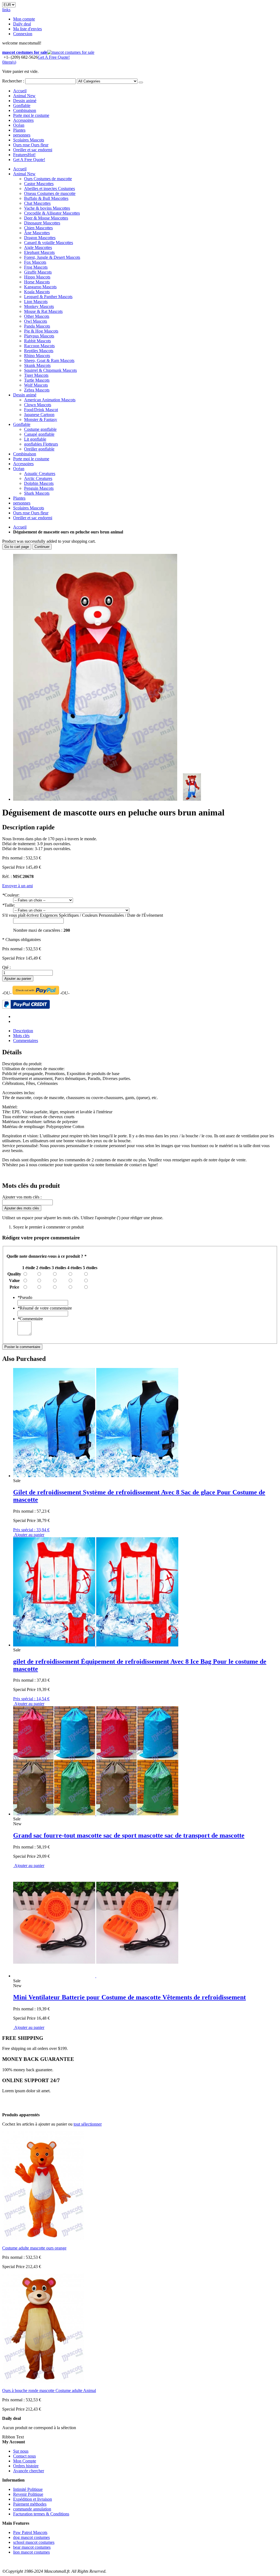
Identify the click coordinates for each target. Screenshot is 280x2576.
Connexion (23, 34)
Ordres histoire (26, 2466)
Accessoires (23, 120)
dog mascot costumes (31, 2537)
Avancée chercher (29, 2471)
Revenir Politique (28, 2494)
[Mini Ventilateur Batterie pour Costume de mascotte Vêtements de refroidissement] (96, 1976)
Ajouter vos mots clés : (22, 1197)
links (6, 10)
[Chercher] (141, 82)
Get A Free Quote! (54, 57)
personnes (22, 135)
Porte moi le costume (31, 115)
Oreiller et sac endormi (33, 150)
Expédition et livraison (33, 2499)
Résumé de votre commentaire (45, 1308)
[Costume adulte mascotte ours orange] (43, 2239)
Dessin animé (25, 101)
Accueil (20, 527)
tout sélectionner (88, 2124)
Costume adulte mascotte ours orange (34, 2248)
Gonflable (22, 106)
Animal (24, 96)
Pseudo (25, 1297)
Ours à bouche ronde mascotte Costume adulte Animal (49, 2390)
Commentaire (30, 1319)
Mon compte (24, 19)
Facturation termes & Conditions (41, 2514)
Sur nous (21, 2451)
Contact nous (24, 2456)
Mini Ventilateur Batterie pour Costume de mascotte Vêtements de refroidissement (129, 1997)
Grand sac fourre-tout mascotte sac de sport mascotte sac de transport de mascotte (129, 1835)
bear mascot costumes (32, 2547)
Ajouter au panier (29, 1866)
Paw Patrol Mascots (30, 2532)
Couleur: (11, 895)
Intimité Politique (28, 2489)
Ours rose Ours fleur (31, 145)
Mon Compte (25, 2461)
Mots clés (21, 1036)
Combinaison (25, 110)
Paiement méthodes (30, 2504)
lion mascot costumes (31, 2552)
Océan (19, 125)
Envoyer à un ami (17, 886)
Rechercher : (13, 81)
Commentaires (26, 1041)
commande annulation (32, 2509)
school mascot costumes (34, 2542)
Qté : (6, 967)
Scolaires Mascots (29, 140)
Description (23, 1031)
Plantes (19, 130)
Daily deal (22, 24)
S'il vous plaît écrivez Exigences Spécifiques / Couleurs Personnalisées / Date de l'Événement (83, 915)
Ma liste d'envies (27, 29)
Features (24, 155)
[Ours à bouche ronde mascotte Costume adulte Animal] (43, 2381)
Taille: (9, 905)
